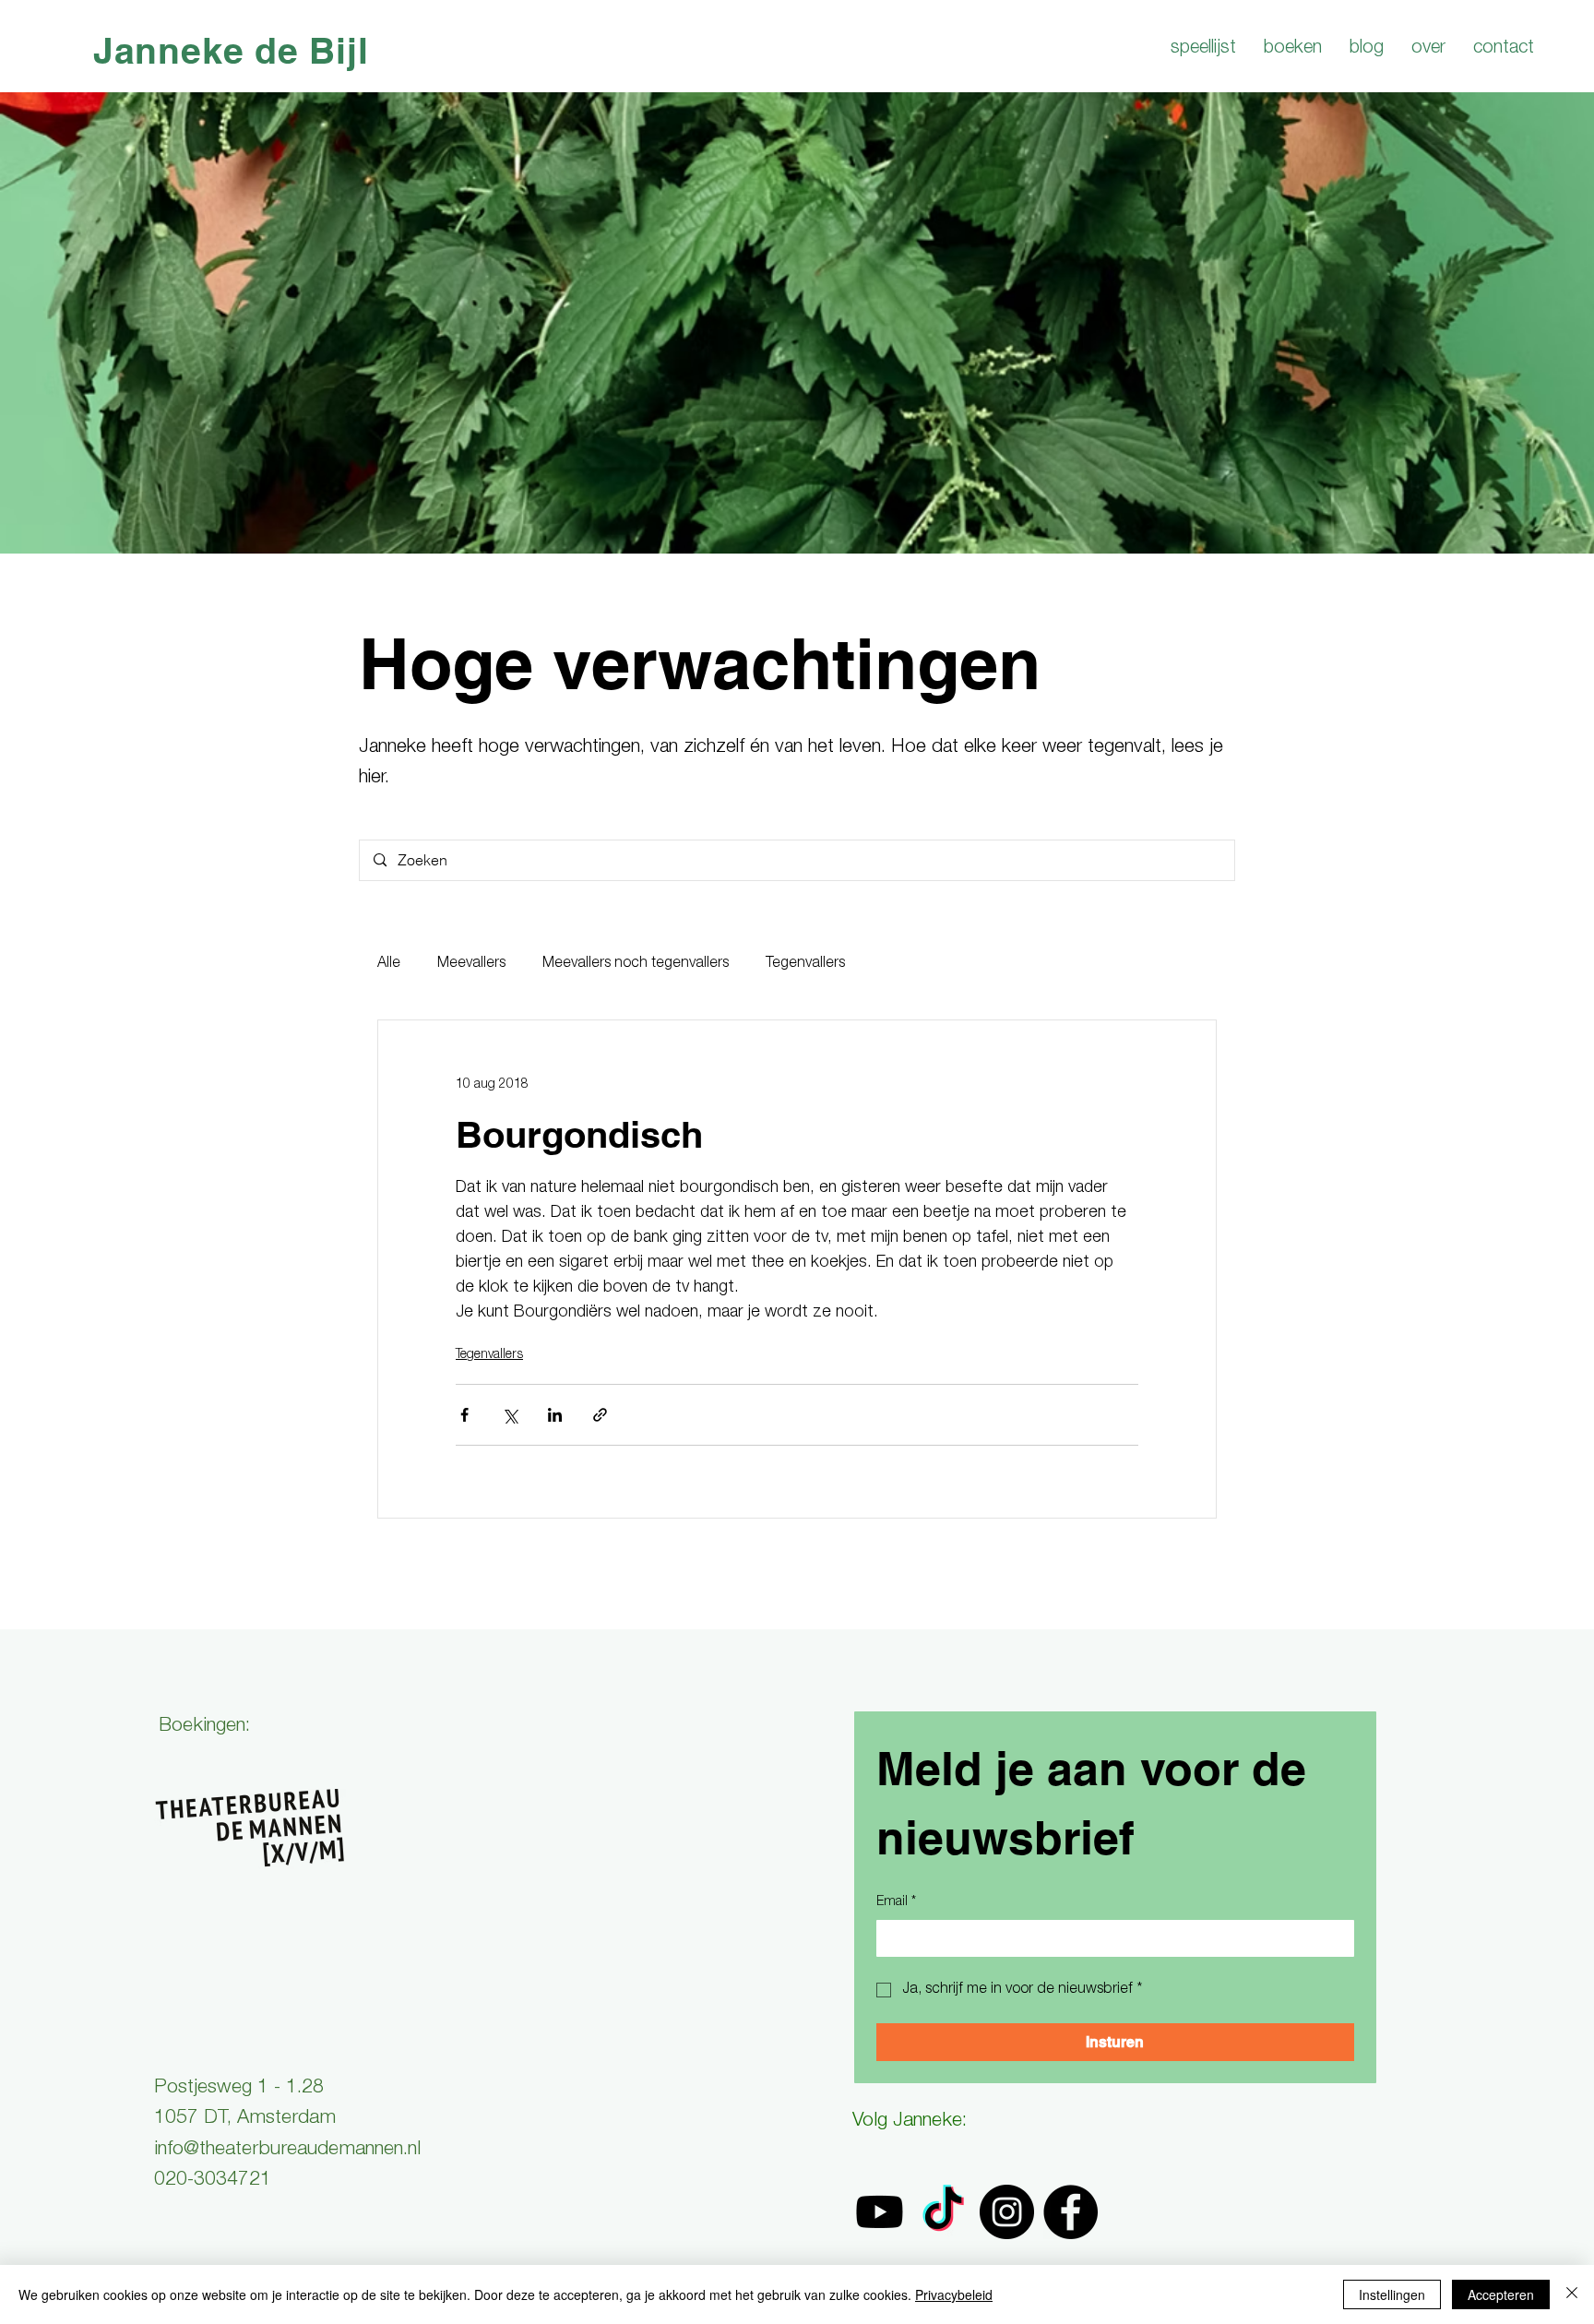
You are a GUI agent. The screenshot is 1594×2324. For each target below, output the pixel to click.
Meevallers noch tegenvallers (636, 964)
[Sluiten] (1572, 2294)
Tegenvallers (805, 964)
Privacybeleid (954, 2294)
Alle (389, 964)
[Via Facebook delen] (464, 1415)
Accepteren (1501, 2294)
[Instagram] (1007, 2212)
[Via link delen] (600, 1415)
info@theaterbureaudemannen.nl (287, 2150)
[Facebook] (1071, 2212)
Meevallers (471, 964)
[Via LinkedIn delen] (555, 1415)
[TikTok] (943, 2212)
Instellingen (1392, 2294)
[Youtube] (880, 2212)
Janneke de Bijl (231, 50)
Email (896, 1902)
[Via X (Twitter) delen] (510, 1415)
